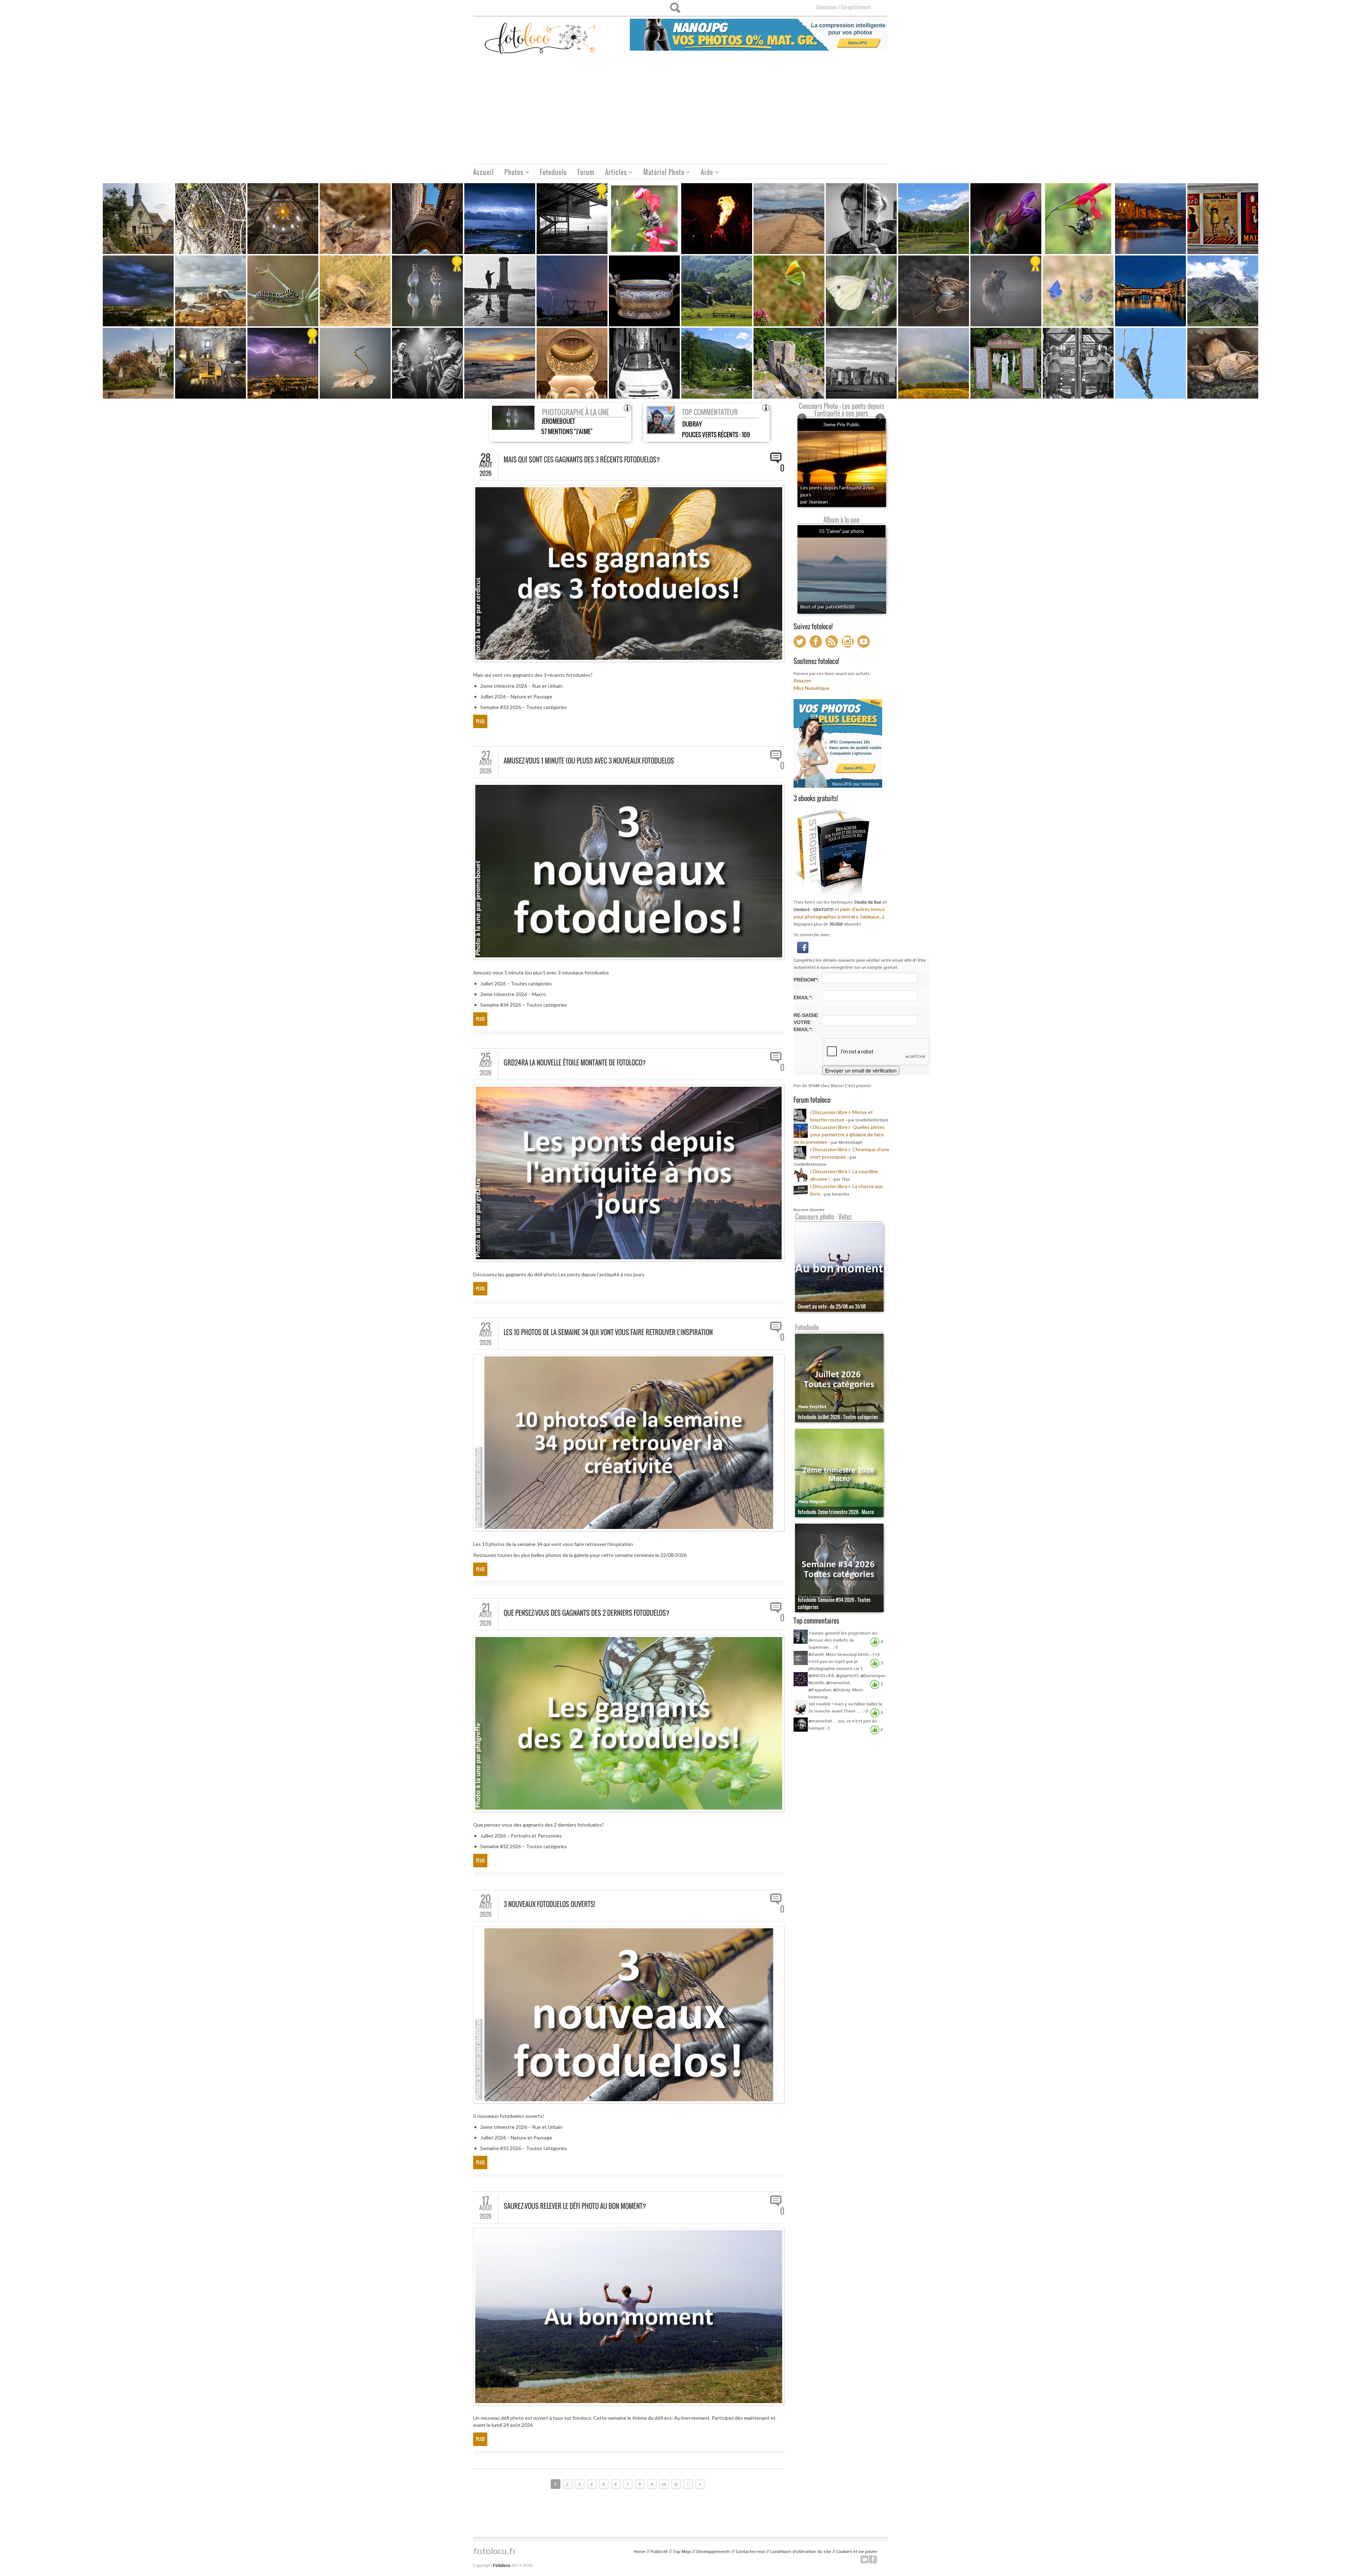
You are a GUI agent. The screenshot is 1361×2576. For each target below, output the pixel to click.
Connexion (826, 7)
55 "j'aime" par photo (842, 531)
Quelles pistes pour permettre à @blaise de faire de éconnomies (839, 1134)
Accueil (483, 172)
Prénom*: (806, 980)
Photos (511, 173)
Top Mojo (682, 2552)
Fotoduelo (553, 172)
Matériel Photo (661, 173)
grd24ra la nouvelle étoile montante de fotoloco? (575, 1063)
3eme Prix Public (842, 424)
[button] (803, 947)
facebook (873, 2559)
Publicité (659, 2552)
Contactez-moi (750, 2552)
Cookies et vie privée (857, 2552)
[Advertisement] (680, 111)
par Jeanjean (814, 502)
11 (676, 2484)
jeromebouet (558, 421)
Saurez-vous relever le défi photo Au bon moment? (575, 2206)
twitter (864, 2559)
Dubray (692, 424)
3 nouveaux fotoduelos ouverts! (549, 1904)
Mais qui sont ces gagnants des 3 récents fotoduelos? (582, 460)
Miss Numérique (811, 688)
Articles (613, 173)
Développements (713, 2552)
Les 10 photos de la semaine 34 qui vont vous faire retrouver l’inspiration (608, 1332)
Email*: (803, 997)
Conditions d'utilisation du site (801, 2552)
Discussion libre (830, 1112)
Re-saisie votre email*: (806, 1022)
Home (640, 2552)
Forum (586, 172)
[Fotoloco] (541, 38)
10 (664, 2484)
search (675, 8)
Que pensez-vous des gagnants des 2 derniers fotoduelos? (587, 1613)
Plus (480, 721)
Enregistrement (856, 7)
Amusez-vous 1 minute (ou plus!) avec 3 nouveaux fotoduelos (589, 761)
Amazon (802, 680)
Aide (704, 173)
